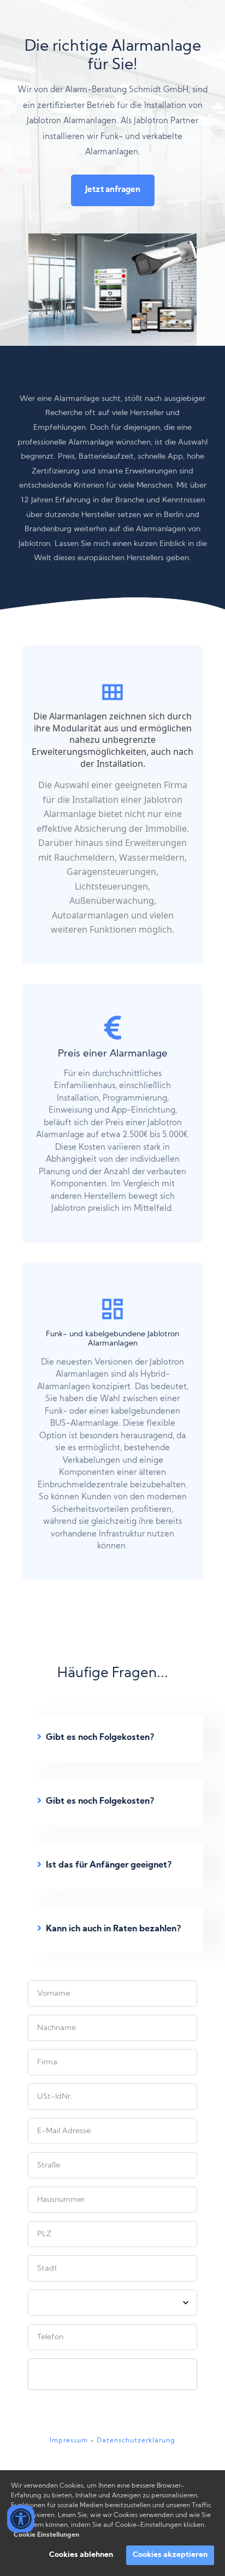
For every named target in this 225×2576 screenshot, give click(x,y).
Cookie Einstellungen (46, 2535)
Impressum (69, 2441)
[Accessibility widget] (21, 2519)
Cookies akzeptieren (170, 2555)
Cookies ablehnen (81, 2555)
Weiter (113, 2374)
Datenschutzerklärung (136, 2441)
